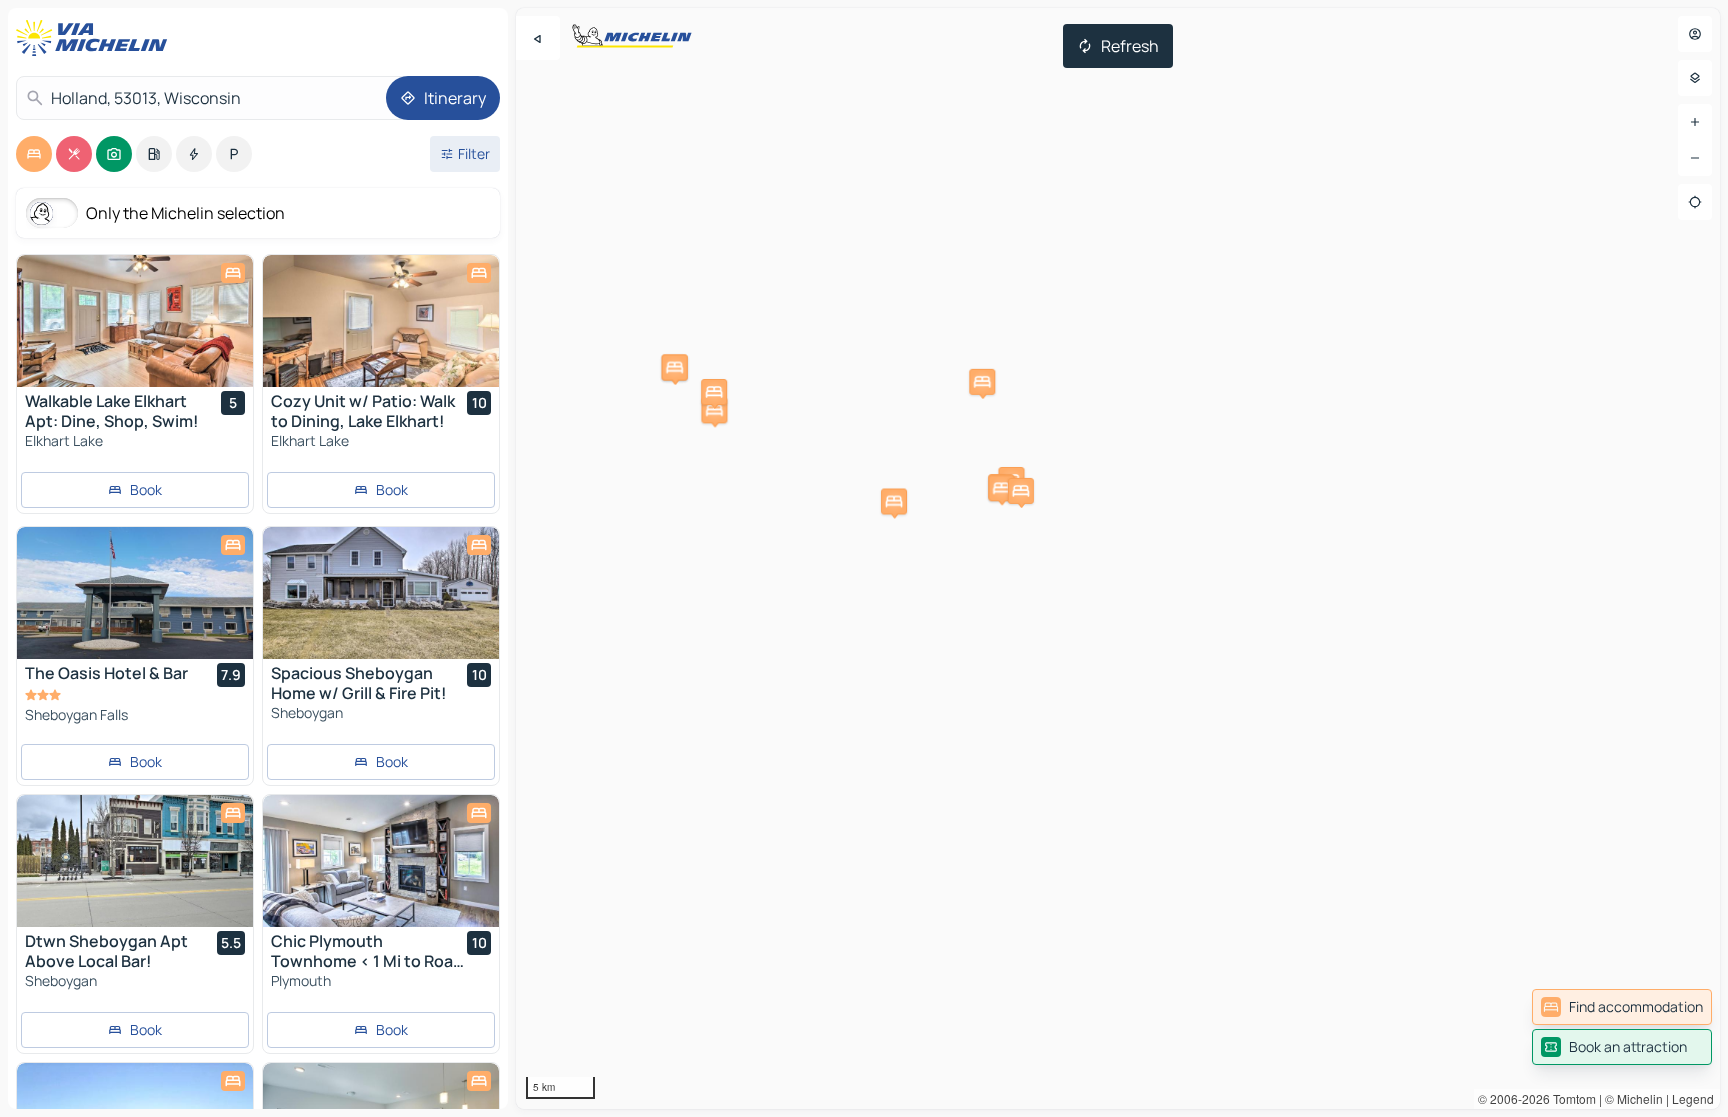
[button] (675, 367)
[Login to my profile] (1695, 34)
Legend (1693, 1098)
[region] (1118, 558)
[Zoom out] (1695, 158)
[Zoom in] (1695, 122)
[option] (34, 154)
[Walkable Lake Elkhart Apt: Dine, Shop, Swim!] (135, 321)
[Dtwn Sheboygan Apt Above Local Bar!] (135, 861)
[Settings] (1695, 78)
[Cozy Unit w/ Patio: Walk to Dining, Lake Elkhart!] (381, 321)
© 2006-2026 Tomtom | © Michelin (1570, 1098)
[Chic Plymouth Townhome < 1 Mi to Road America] (381, 861)
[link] (1622, 1007)
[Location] (1695, 202)
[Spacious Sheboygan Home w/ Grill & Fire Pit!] (381, 593)
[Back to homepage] (96, 38)
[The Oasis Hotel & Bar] (135, 593)
